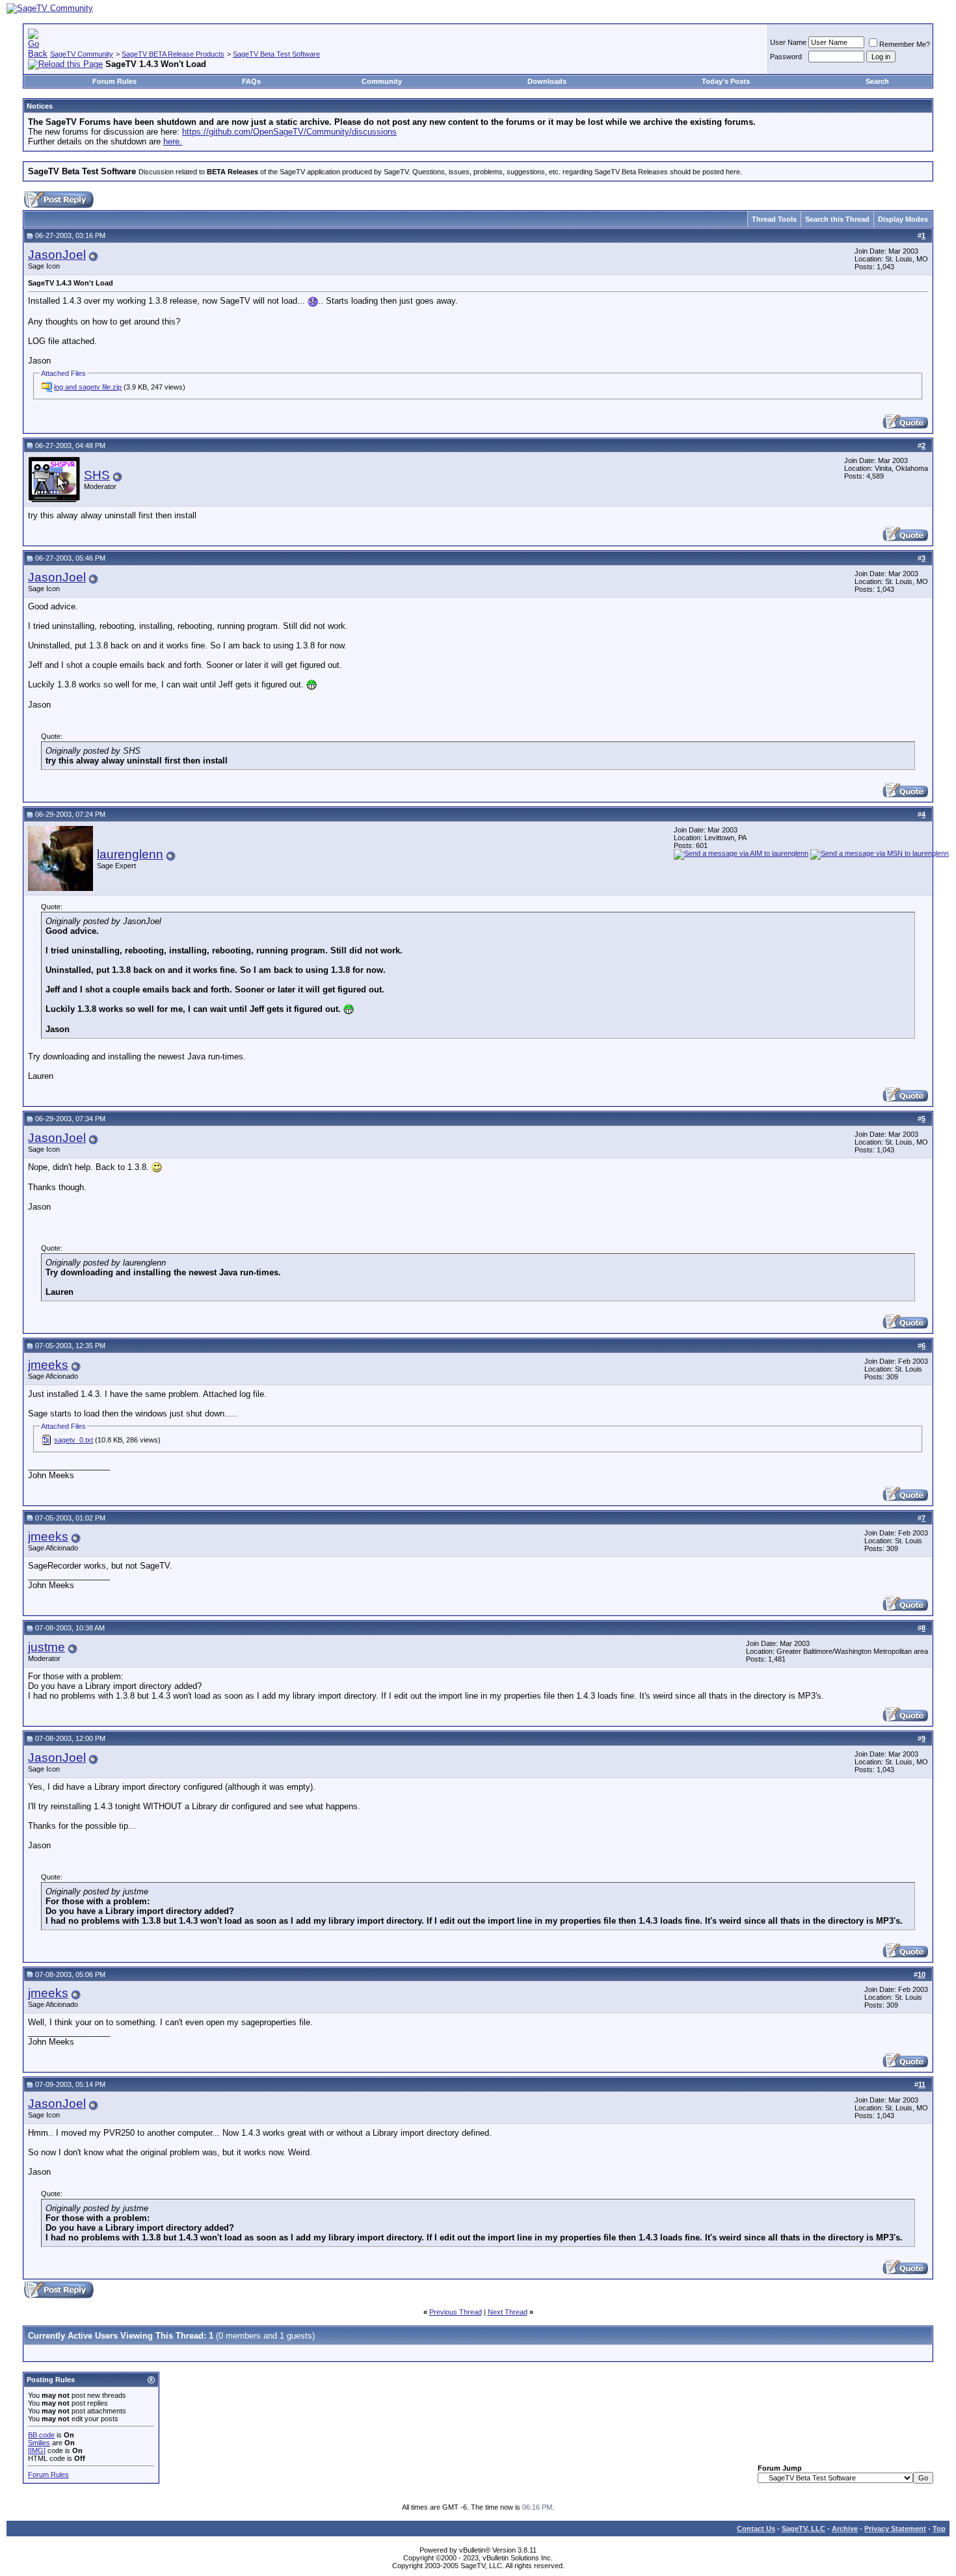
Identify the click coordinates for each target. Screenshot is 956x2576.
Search (877, 81)
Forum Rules (114, 81)
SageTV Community (82, 54)
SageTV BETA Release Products (173, 54)
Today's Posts (726, 81)
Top (939, 2529)
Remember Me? (905, 44)
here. (173, 141)
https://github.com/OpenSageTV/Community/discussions (289, 132)
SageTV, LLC (803, 2529)
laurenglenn (130, 854)
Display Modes (903, 219)
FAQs (251, 81)
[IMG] (37, 2450)
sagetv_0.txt (73, 1440)
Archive (845, 2529)
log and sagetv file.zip (88, 387)
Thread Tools (774, 219)
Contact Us (756, 2529)
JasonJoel (57, 255)
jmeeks (48, 1365)
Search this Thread (837, 219)
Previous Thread (456, 2312)
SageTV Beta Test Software (276, 54)
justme (46, 1647)
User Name (788, 42)
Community (382, 81)
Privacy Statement (895, 2529)
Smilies (39, 2443)
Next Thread (508, 2312)
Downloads (547, 81)
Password (786, 57)
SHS (97, 475)
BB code (41, 2435)
